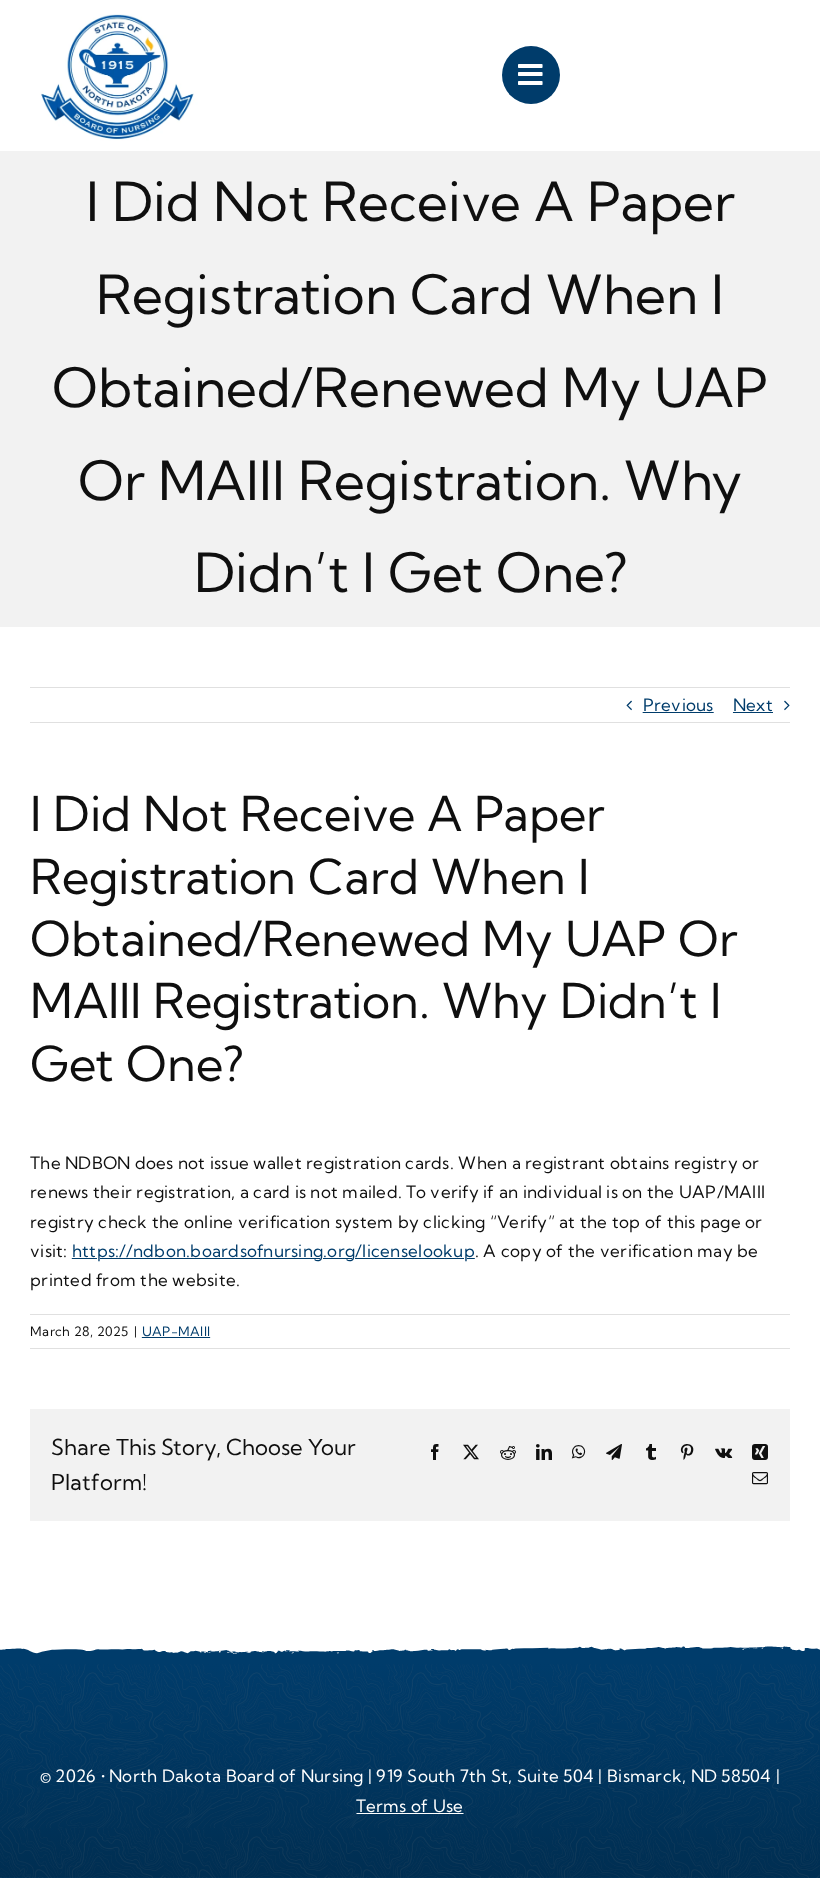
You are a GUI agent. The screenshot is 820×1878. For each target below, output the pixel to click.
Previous (678, 704)
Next (753, 704)
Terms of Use (409, 1805)
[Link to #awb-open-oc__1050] (531, 75)
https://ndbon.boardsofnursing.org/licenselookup (273, 1250)
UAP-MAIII (176, 1331)
